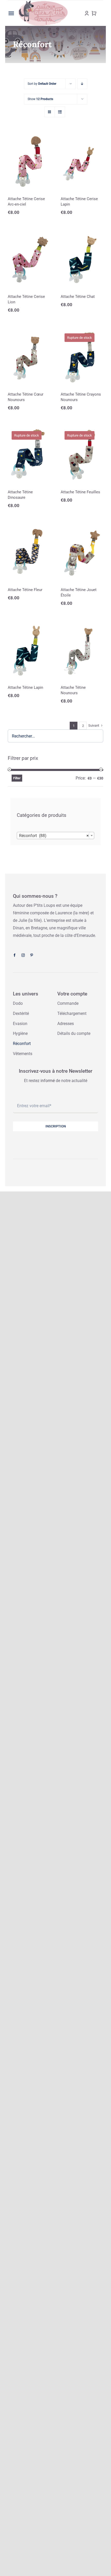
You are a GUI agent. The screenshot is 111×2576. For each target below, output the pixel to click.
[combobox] (55, 836)
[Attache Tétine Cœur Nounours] (29, 357)
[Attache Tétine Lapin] (29, 650)
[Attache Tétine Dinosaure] (29, 454)
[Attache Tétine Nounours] (82, 650)
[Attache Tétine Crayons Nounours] (82, 357)
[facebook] (15, 955)
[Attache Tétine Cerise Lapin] (82, 161)
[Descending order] (82, 84)
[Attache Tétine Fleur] (29, 552)
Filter (17, 778)
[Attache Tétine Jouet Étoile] (82, 552)
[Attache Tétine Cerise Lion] (29, 259)
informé (48, 1081)
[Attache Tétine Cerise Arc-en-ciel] (29, 161)
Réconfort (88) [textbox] (54, 836)
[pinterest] (32, 955)
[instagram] (23, 955)
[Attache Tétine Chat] (82, 259)
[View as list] (60, 112)
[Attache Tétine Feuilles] (82, 454)
